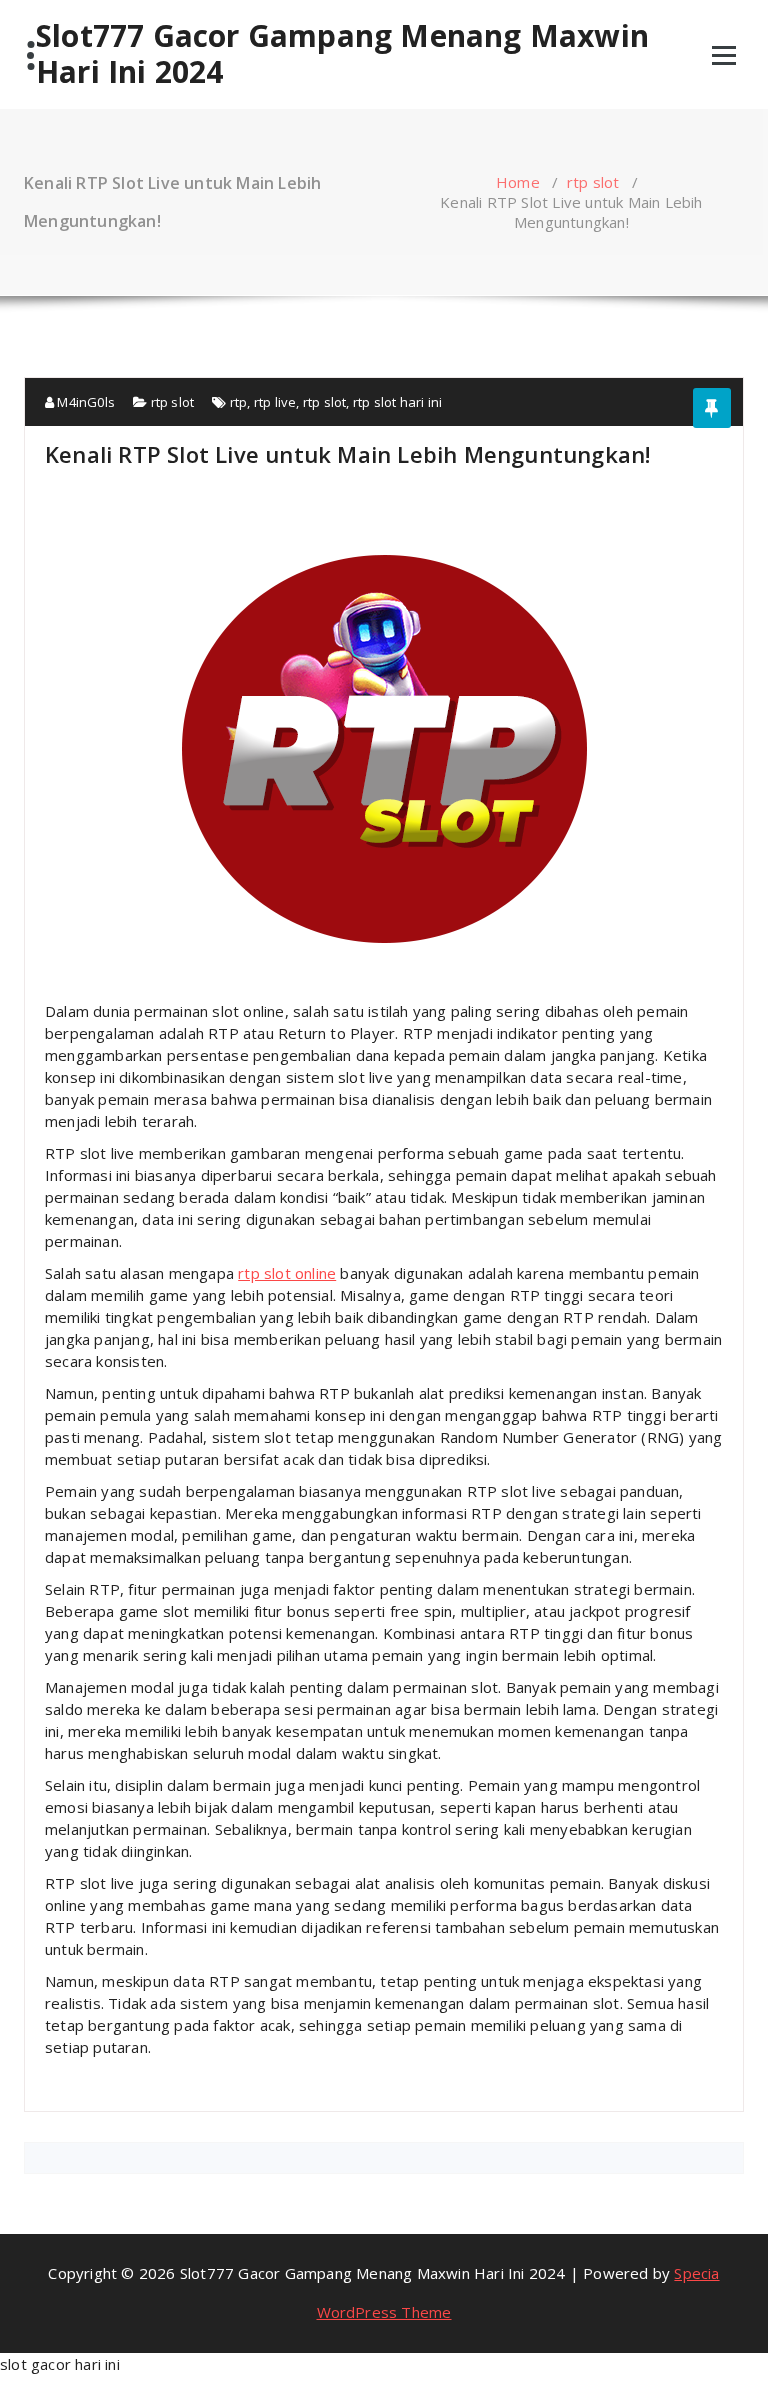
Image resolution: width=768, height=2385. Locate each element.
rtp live (275, 402)
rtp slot (593, 182)
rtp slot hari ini (397, 402)
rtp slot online (287, 1273)
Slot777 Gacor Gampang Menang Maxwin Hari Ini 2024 (342, 54)
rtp (239, 402)
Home (518, 182)
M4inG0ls (84, 402)
